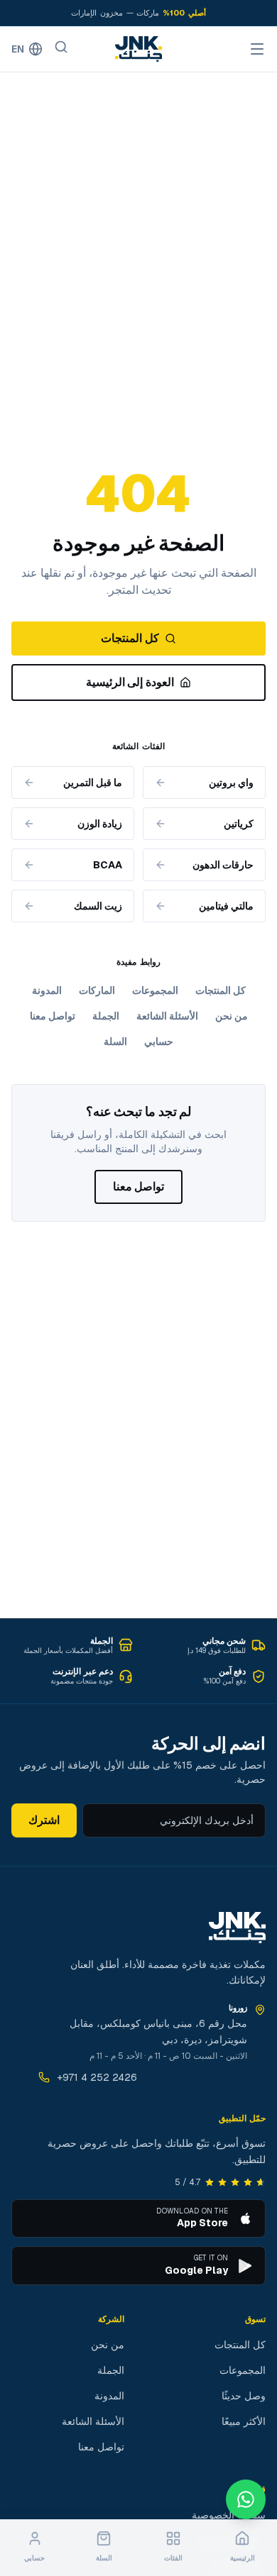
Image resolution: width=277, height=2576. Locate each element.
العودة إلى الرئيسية (130, 682)
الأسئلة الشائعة (167, 1016)
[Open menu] (257, 49)
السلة (115, 1041)
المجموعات (155, 990)
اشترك (44, 1820)
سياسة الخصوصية (229, 2515)
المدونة (47, 990)
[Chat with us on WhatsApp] (246, 2499)
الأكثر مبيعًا (244, 2421)
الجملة (106, 1016)
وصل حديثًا (244, 2396)
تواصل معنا (53, 1016)
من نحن (232, 1016)
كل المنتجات (130, 638)
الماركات (97, 990)
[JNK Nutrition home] (138, 49)
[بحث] (61, 47)
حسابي (159, 1041)
